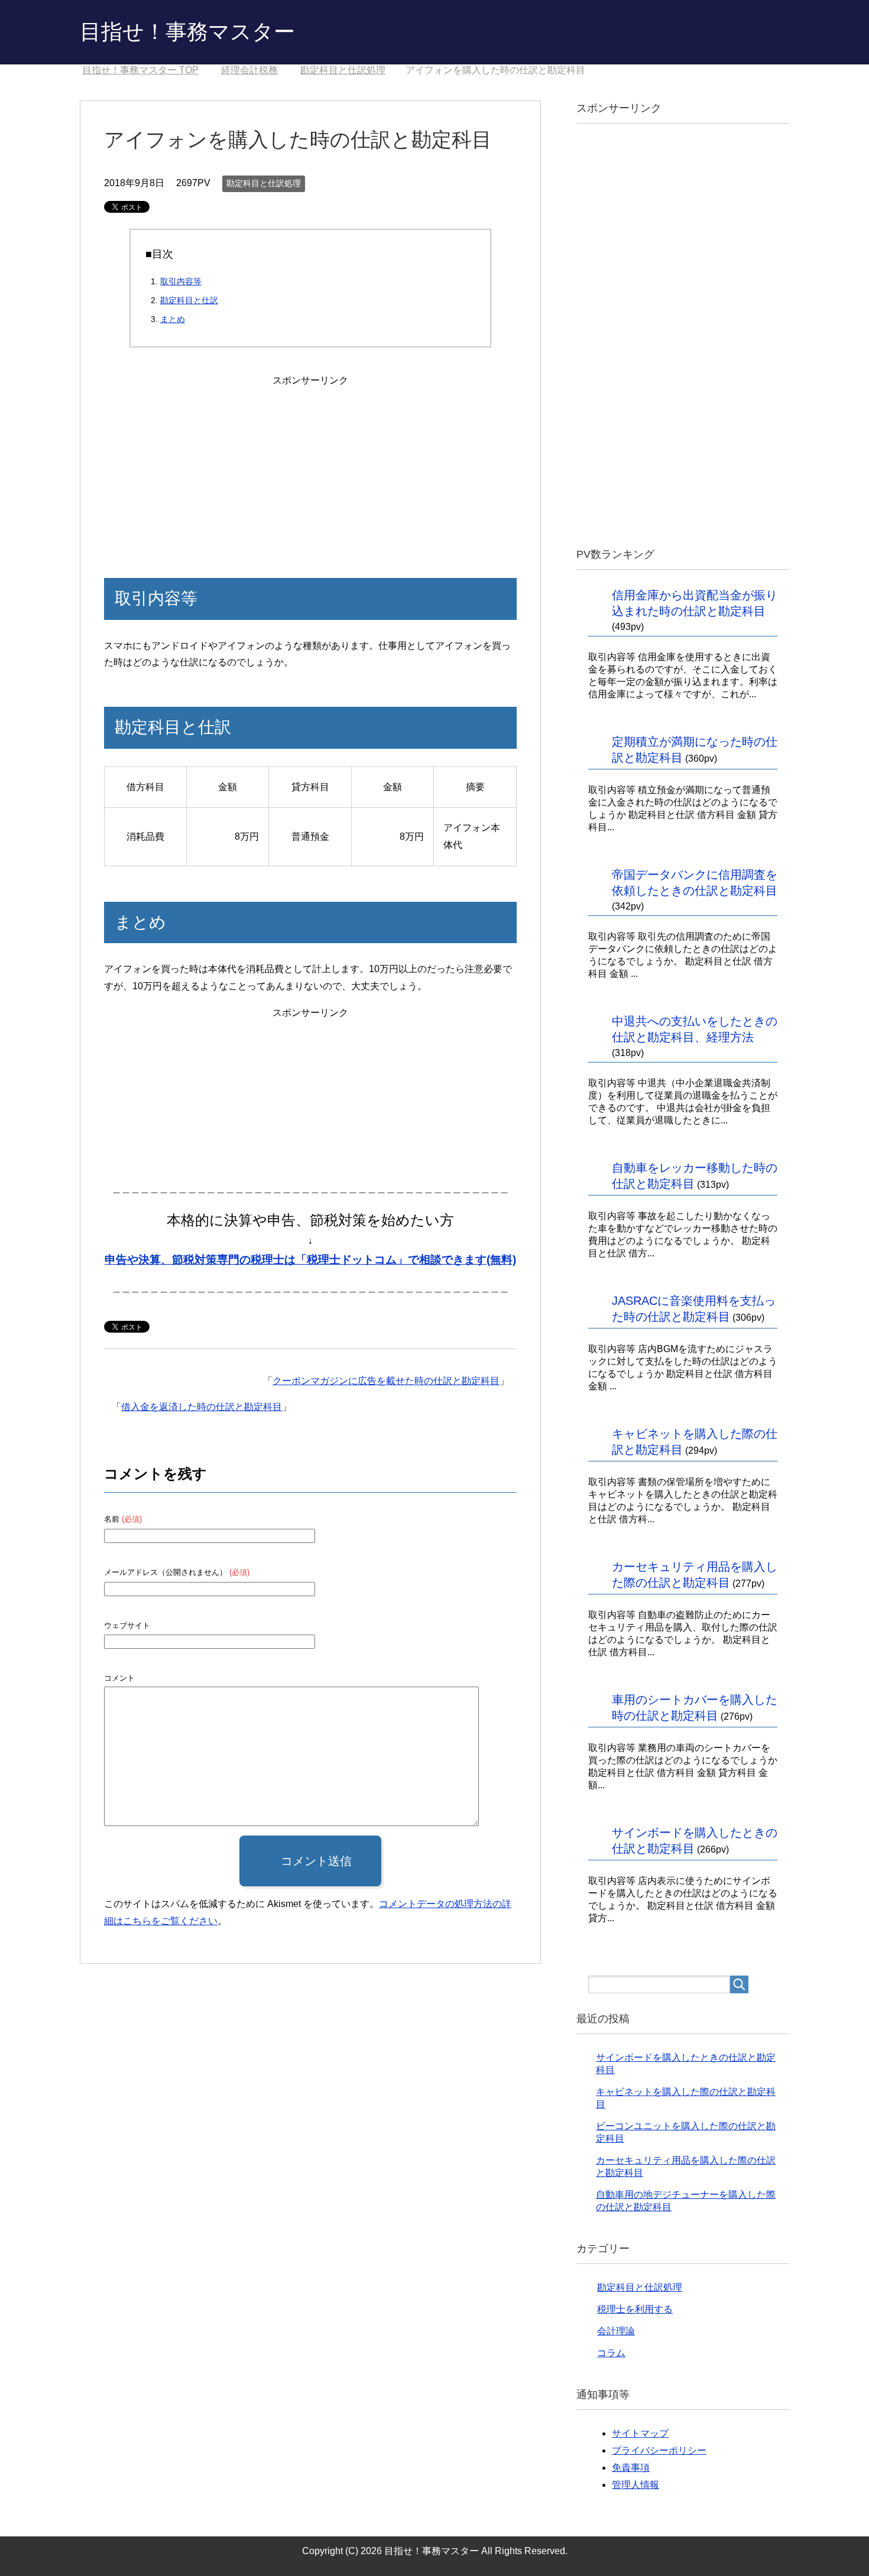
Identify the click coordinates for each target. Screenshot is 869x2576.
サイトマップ (640, 2433)
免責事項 (631, 2468)
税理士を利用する (635, 2309)
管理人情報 (635, 2485)
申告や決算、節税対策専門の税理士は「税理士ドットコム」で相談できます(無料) (310, 1260)
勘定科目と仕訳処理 (264, 183)
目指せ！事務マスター (187, 32)
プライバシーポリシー (659, 2450)
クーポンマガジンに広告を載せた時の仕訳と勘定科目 (386, 1381)
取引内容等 (181, 281)
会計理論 (616, 2331)
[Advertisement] (310, 463)
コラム (611, 2353)
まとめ (173, 319)
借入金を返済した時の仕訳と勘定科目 (202, 1407)
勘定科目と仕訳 (189, 300)
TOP (140, 70)
